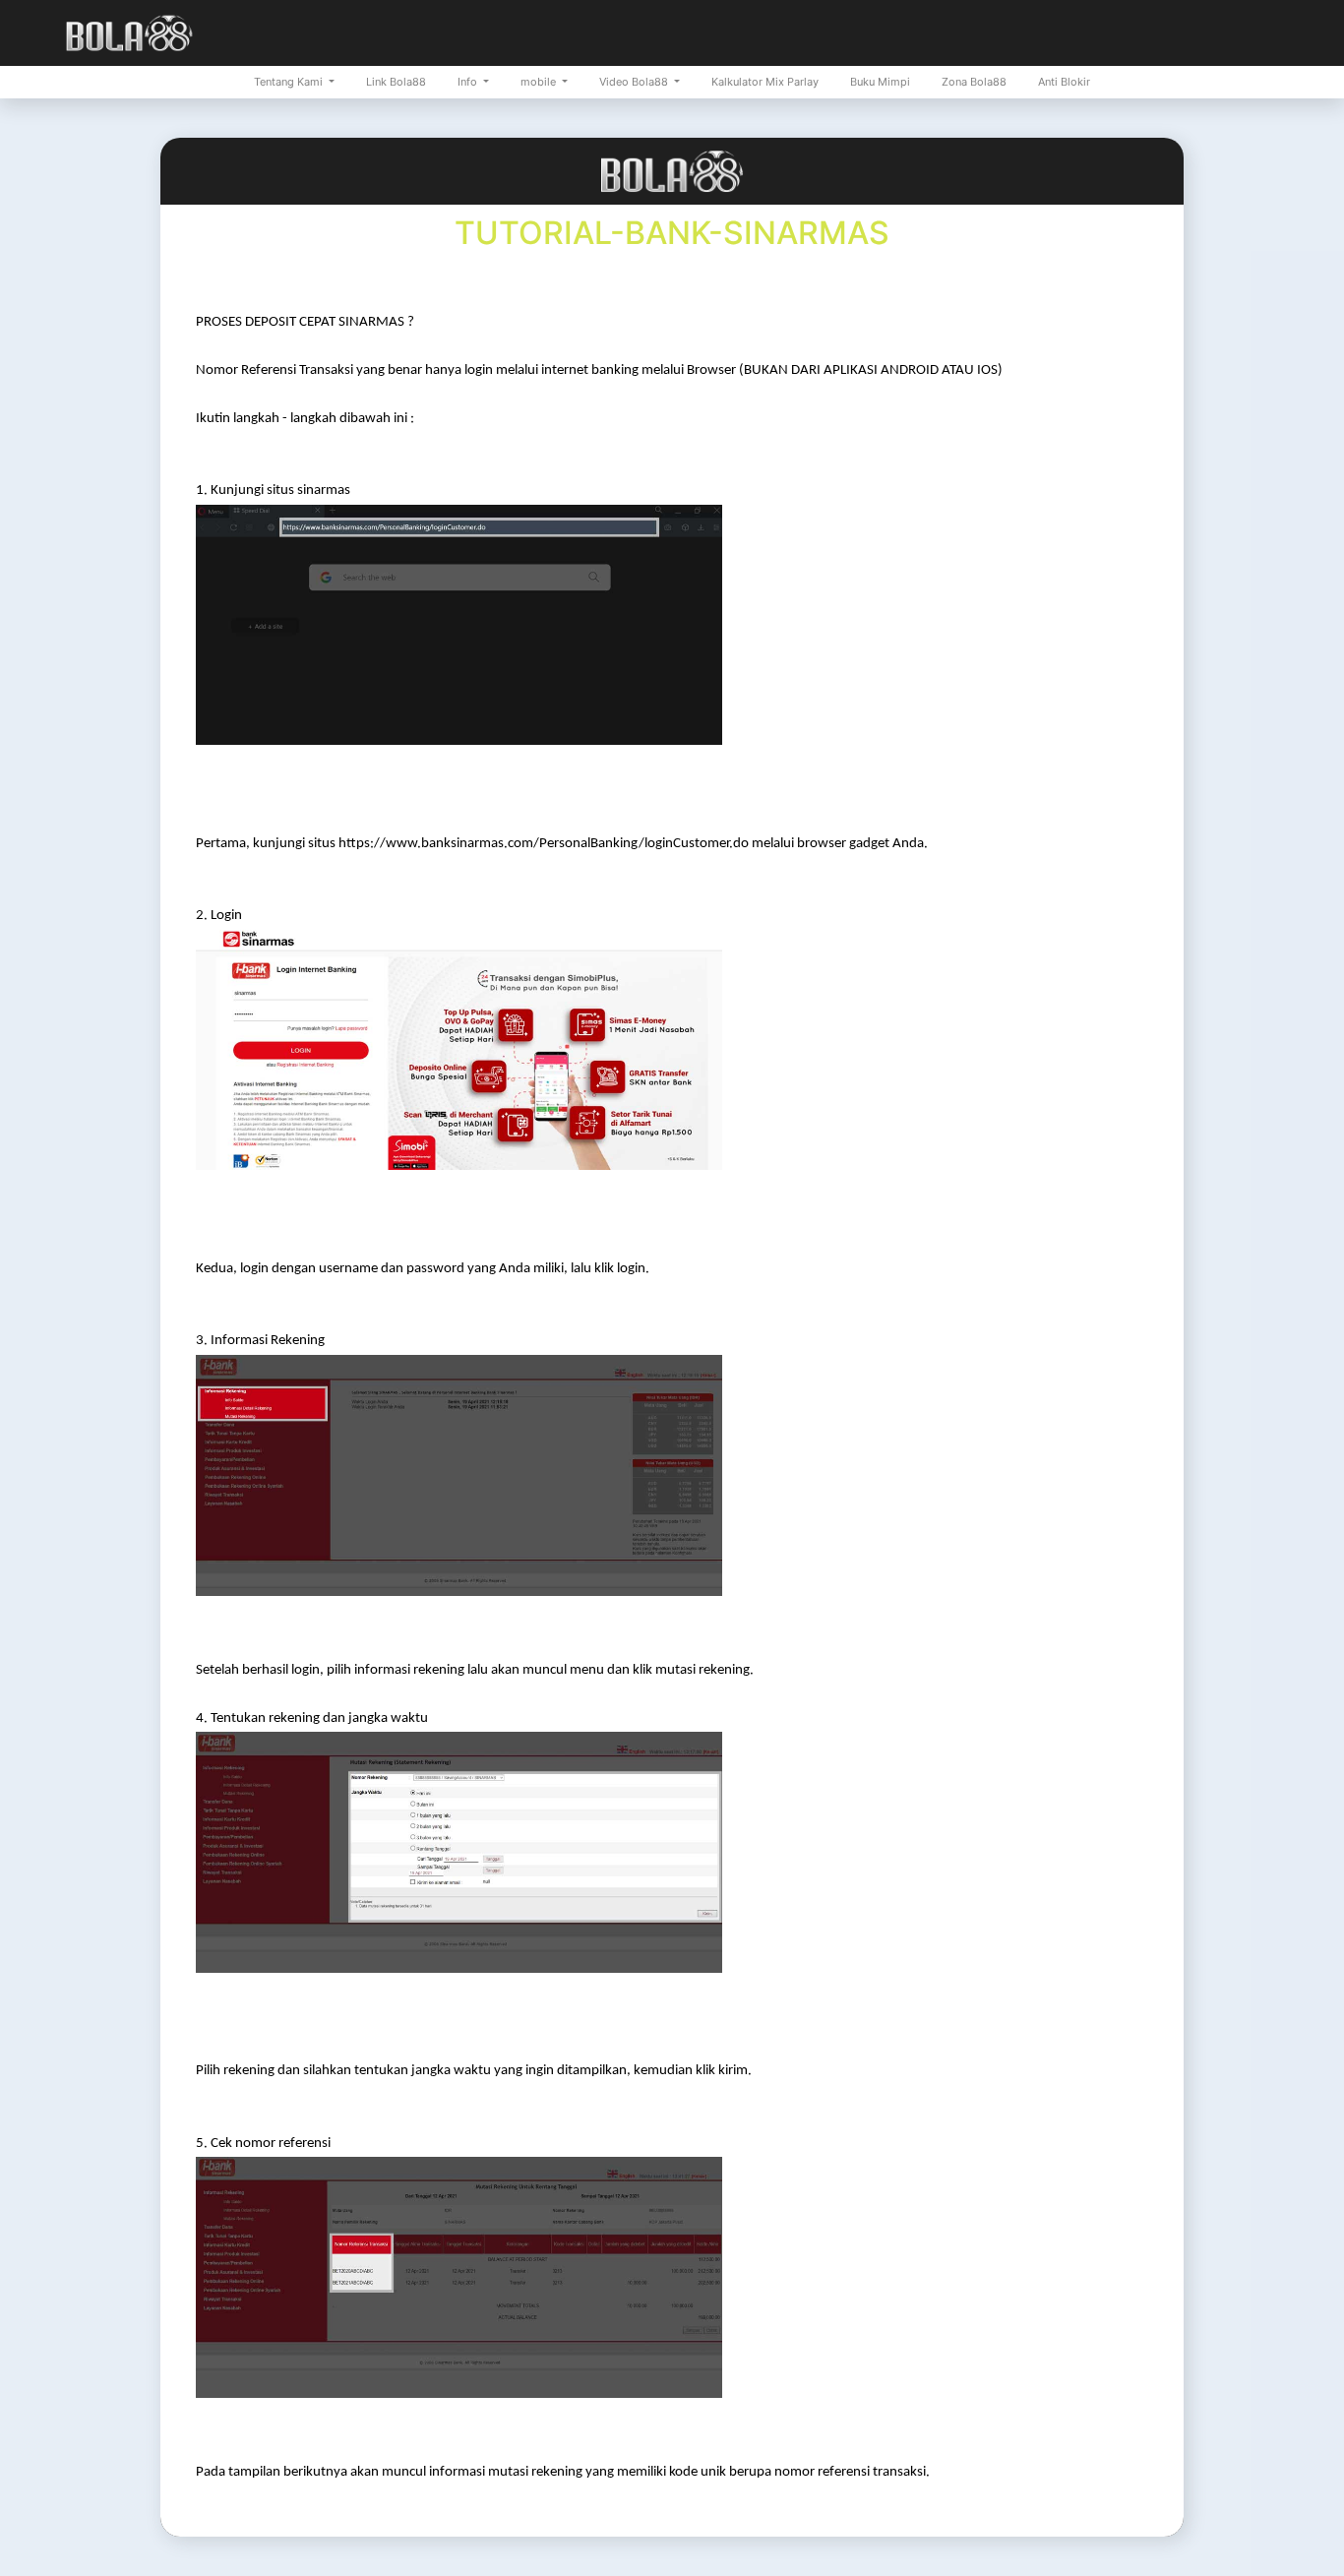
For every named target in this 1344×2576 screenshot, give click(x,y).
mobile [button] (540, 82)
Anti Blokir (1064, 82)
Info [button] (469, 82)
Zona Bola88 (974, 82)
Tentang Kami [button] (290, 82)
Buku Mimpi (880, 82)
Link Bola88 (396, 82)
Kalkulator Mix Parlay (765, 82)
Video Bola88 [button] (635, 82)
